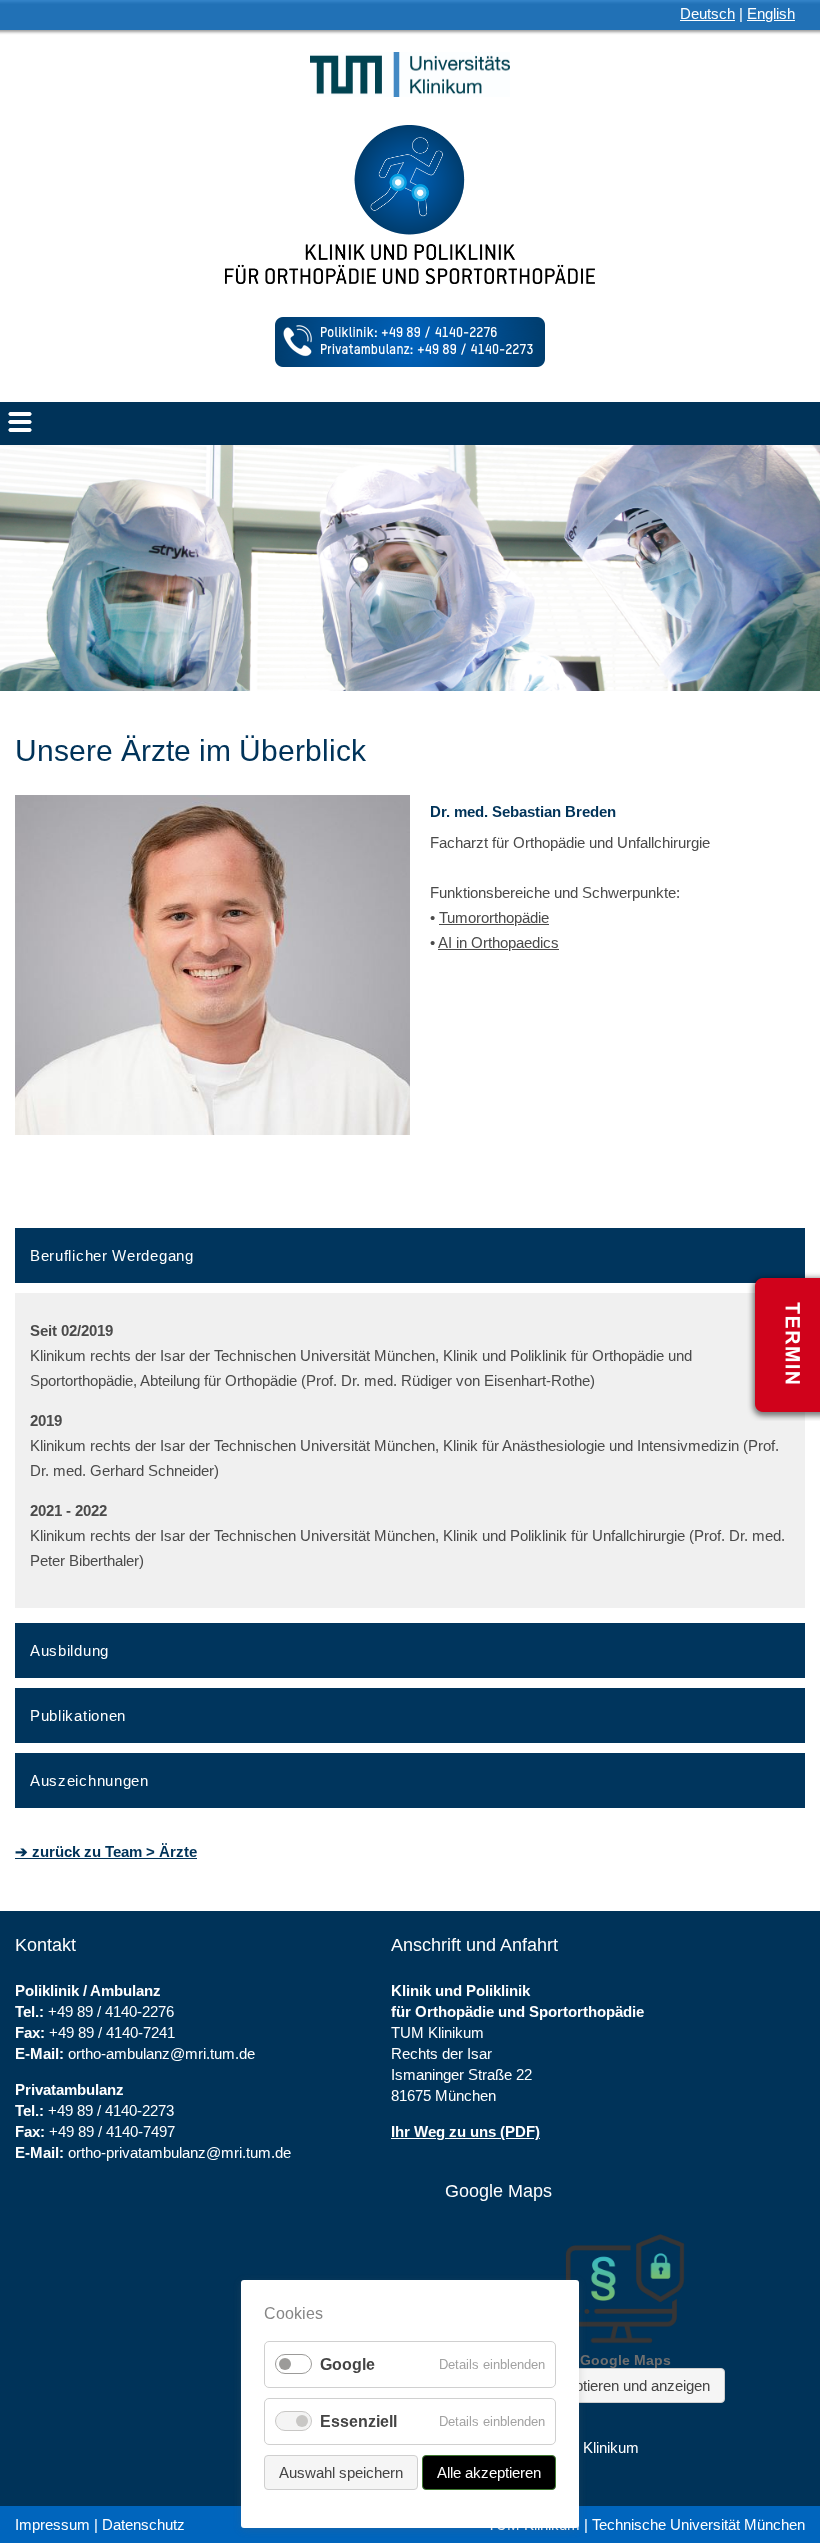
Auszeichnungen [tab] (89, 1780)
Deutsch (707, 13)
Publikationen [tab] (78, 1715)
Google (347, 2364)
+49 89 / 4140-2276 (111, 2011)
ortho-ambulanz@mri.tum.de (161, 2053)
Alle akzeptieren (489, 2472)
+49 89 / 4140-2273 (111, 2110)
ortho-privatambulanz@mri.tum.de (179, 2152)
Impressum (52, 2524)
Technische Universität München (698, 2524)
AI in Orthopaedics (498, 942)
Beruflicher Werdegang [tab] (112, 1255)
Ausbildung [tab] (69, 1650)
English (771, 13)
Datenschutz (143, 2524)
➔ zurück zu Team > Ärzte (106, 1851)
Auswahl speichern (341, 2472)
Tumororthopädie (494, 917)
